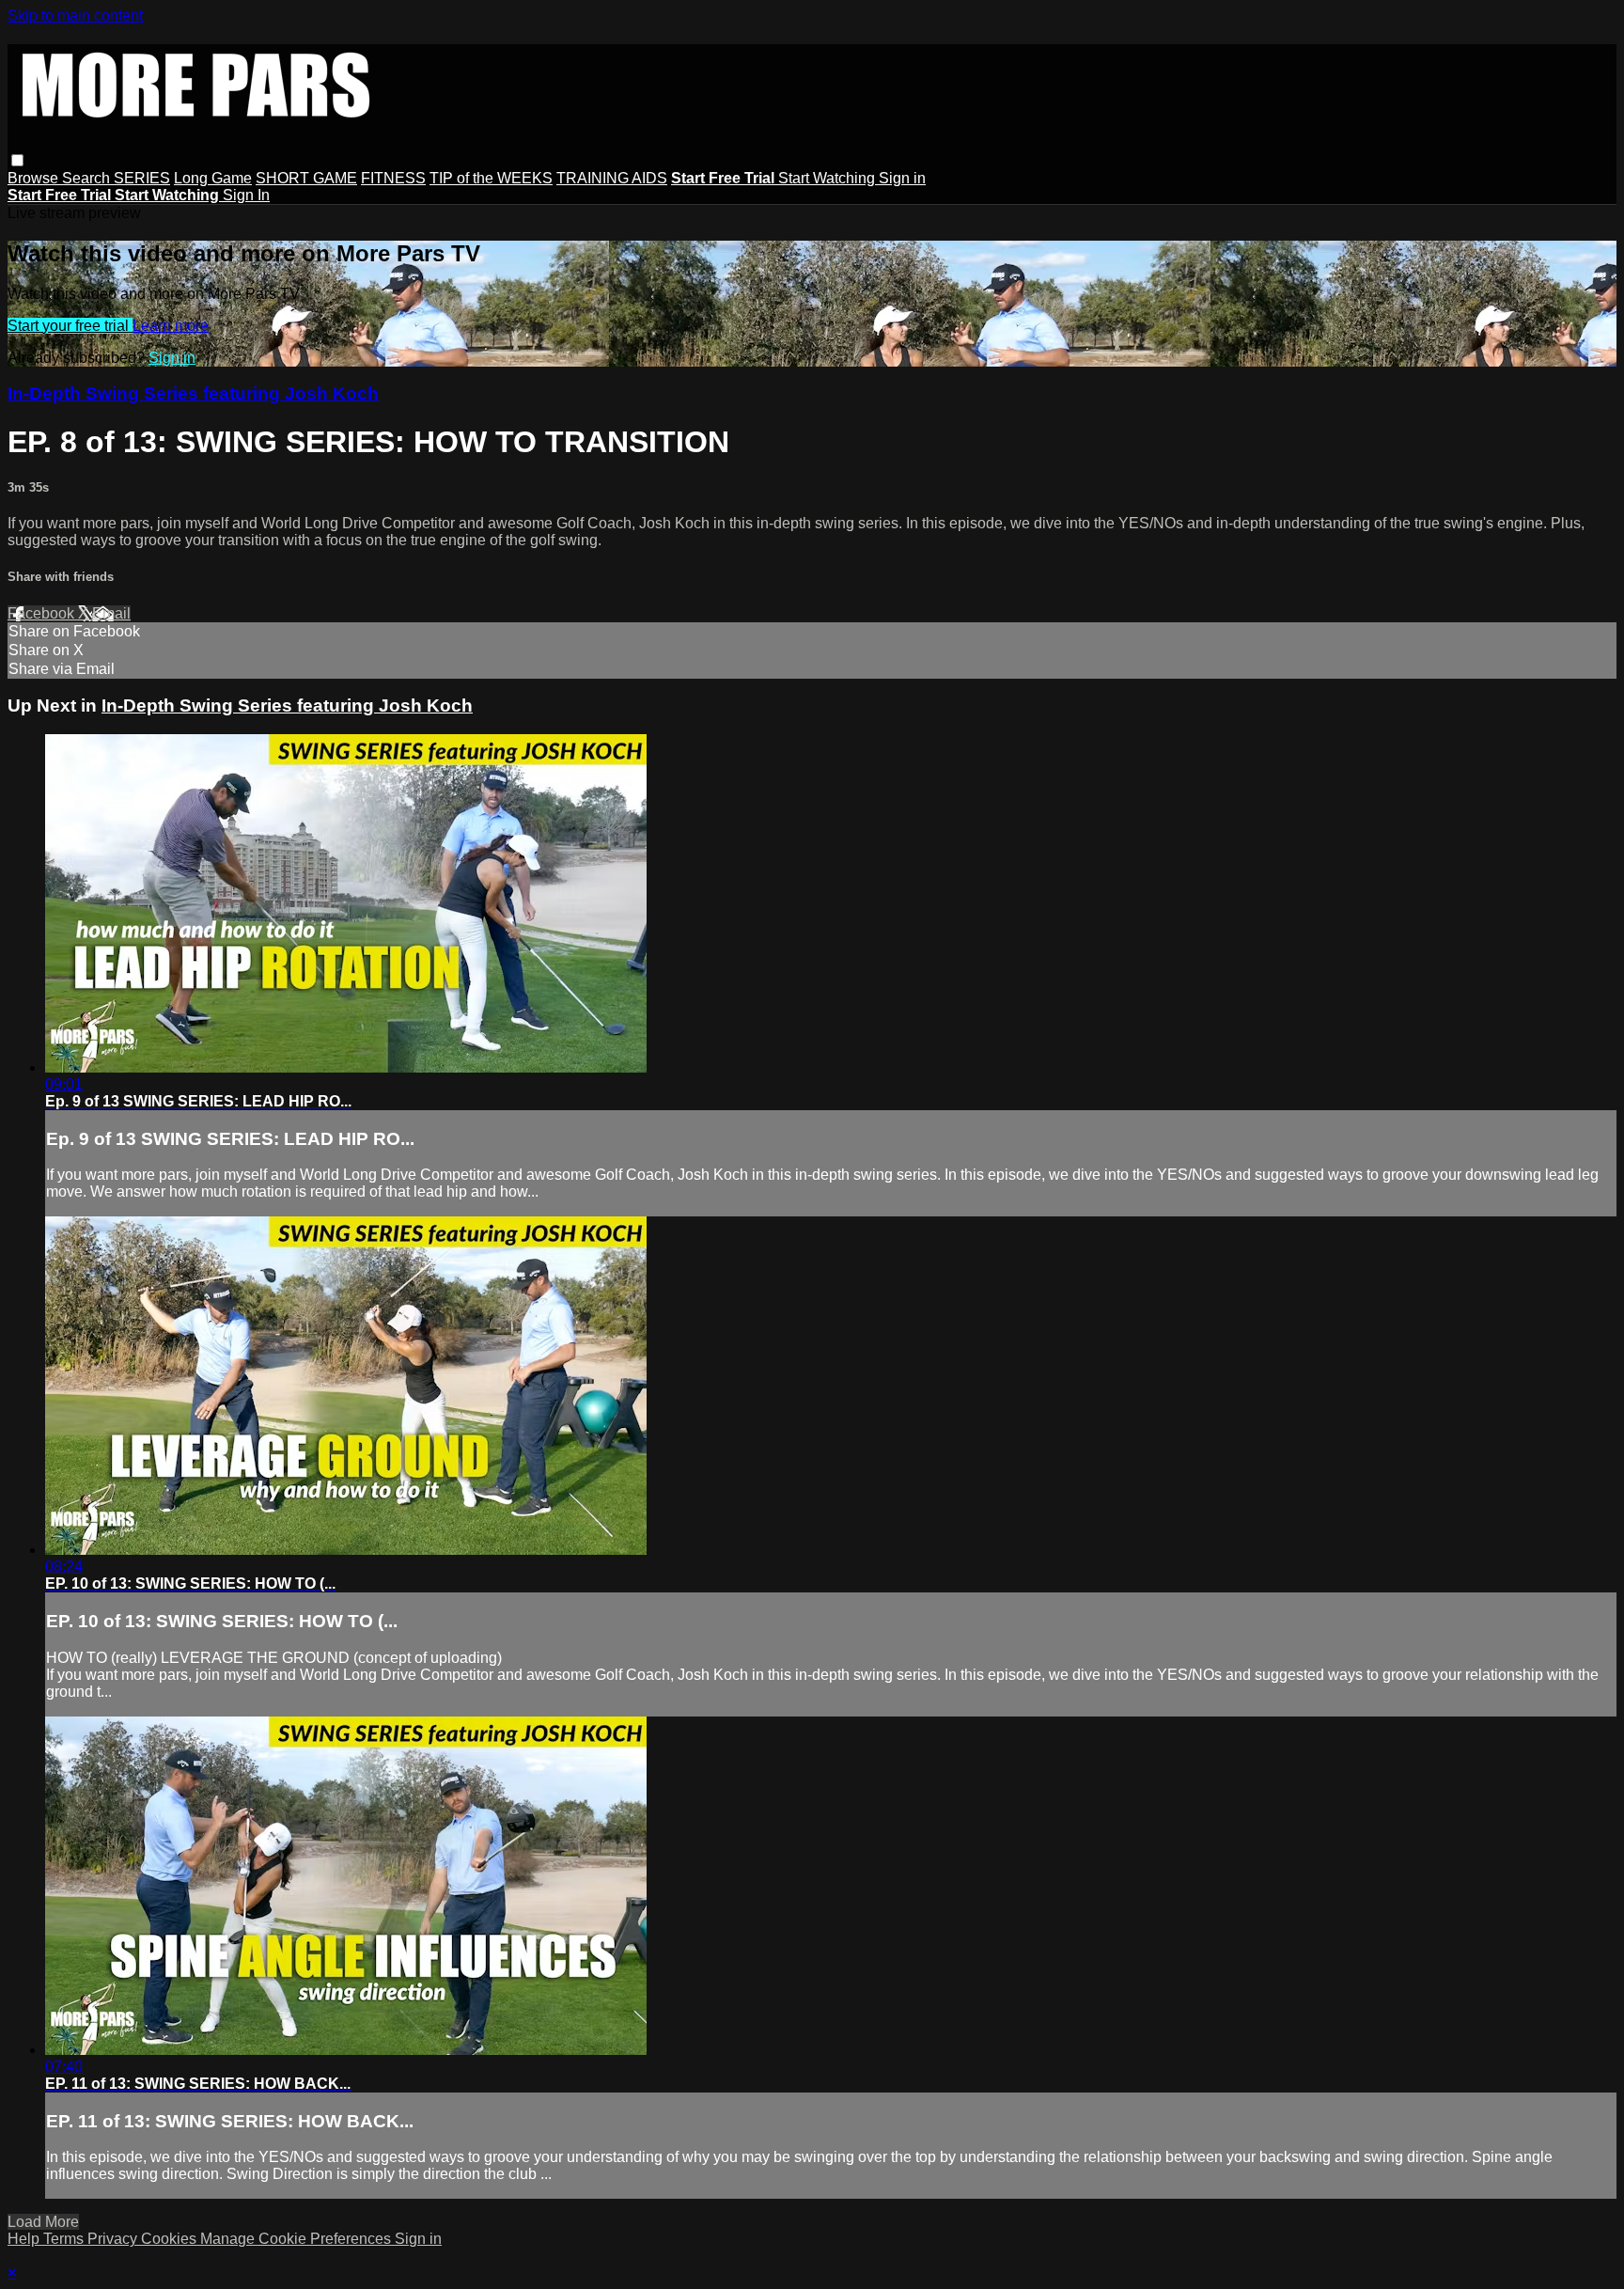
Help (25, 2239)
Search (88, 178)
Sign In (246, 195)
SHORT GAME (306, 178)
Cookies (171, 2239)
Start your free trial (70, 326)
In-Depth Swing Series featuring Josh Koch (193, 393)
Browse (35, 178)
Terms (65, 2239)
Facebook (43, 613)
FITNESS (393, 178)
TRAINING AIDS (612, 178)
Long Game (213, 178)
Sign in (902, 178)
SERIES (142, 178)
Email (111, 613)
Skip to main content (75, 16)
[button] (17, 160)
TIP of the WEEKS (491, 178)
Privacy (114, 2239)
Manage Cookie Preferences (297, 2239)
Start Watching (828, 178)
